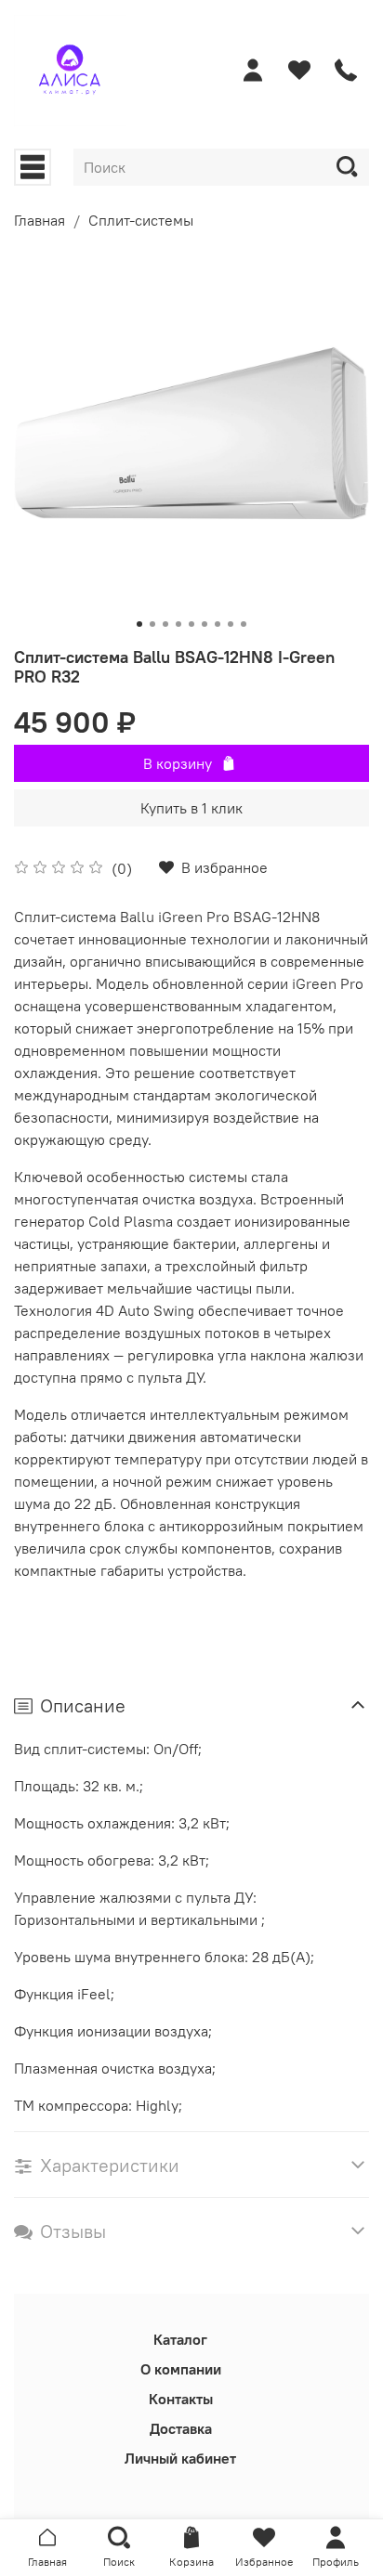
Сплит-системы (141, 220)
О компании (181, 2369)
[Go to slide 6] (205, 624)
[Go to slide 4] (178, 624)
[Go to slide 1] (139, 624)
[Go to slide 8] (231, 624)
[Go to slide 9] (244, 624)
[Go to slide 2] (152, 624)
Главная (40, 220)
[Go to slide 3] (165, 624)
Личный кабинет (180, 2458)
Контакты (181, 2399)
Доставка (181, 2428)
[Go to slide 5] (191, 624)
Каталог (180, 2339)
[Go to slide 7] (218, 624)
